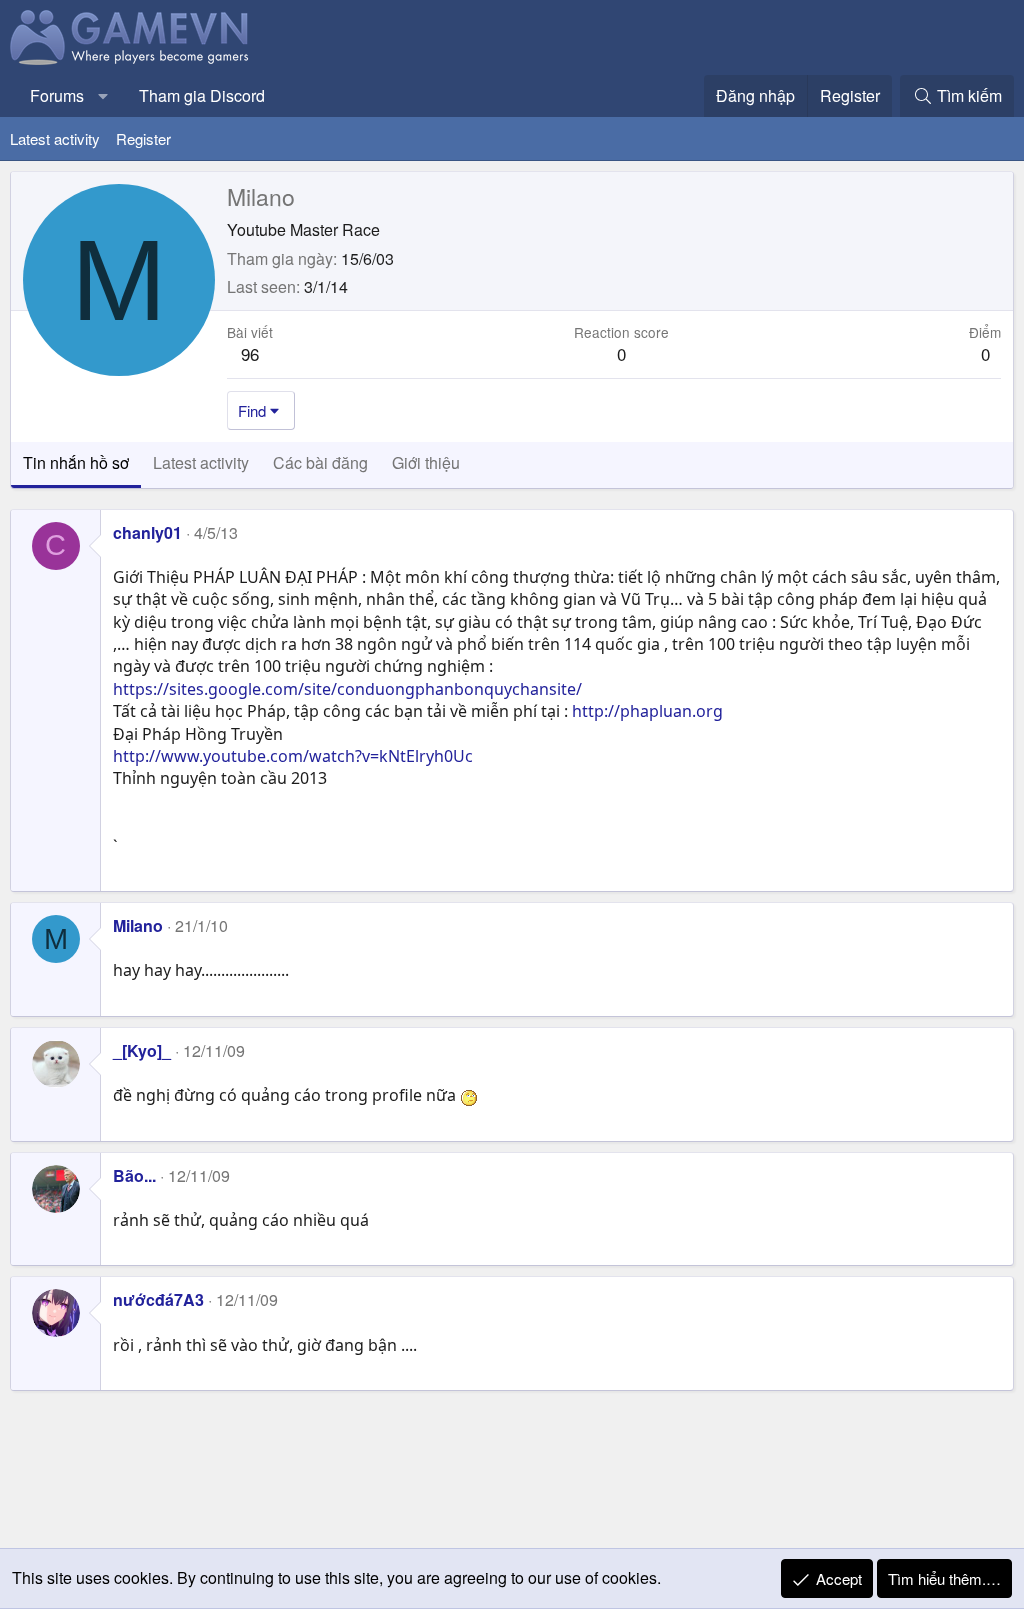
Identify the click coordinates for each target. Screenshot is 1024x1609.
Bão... (134, 1175)
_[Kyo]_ (142, 1050)
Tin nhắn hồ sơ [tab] (76, 462)
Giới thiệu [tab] (426, 462)
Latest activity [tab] (201, 462)
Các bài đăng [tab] (320, 462)
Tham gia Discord (202, 95)
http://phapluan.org (647, 711)
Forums (57, 95)
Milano (138, 925)
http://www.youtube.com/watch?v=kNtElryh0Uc (293, 756)
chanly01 (147, 532)
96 (250, 353)
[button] (103, 96)
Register (143, 138)
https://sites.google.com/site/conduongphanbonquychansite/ (347, 689)
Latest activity (55, 138)
